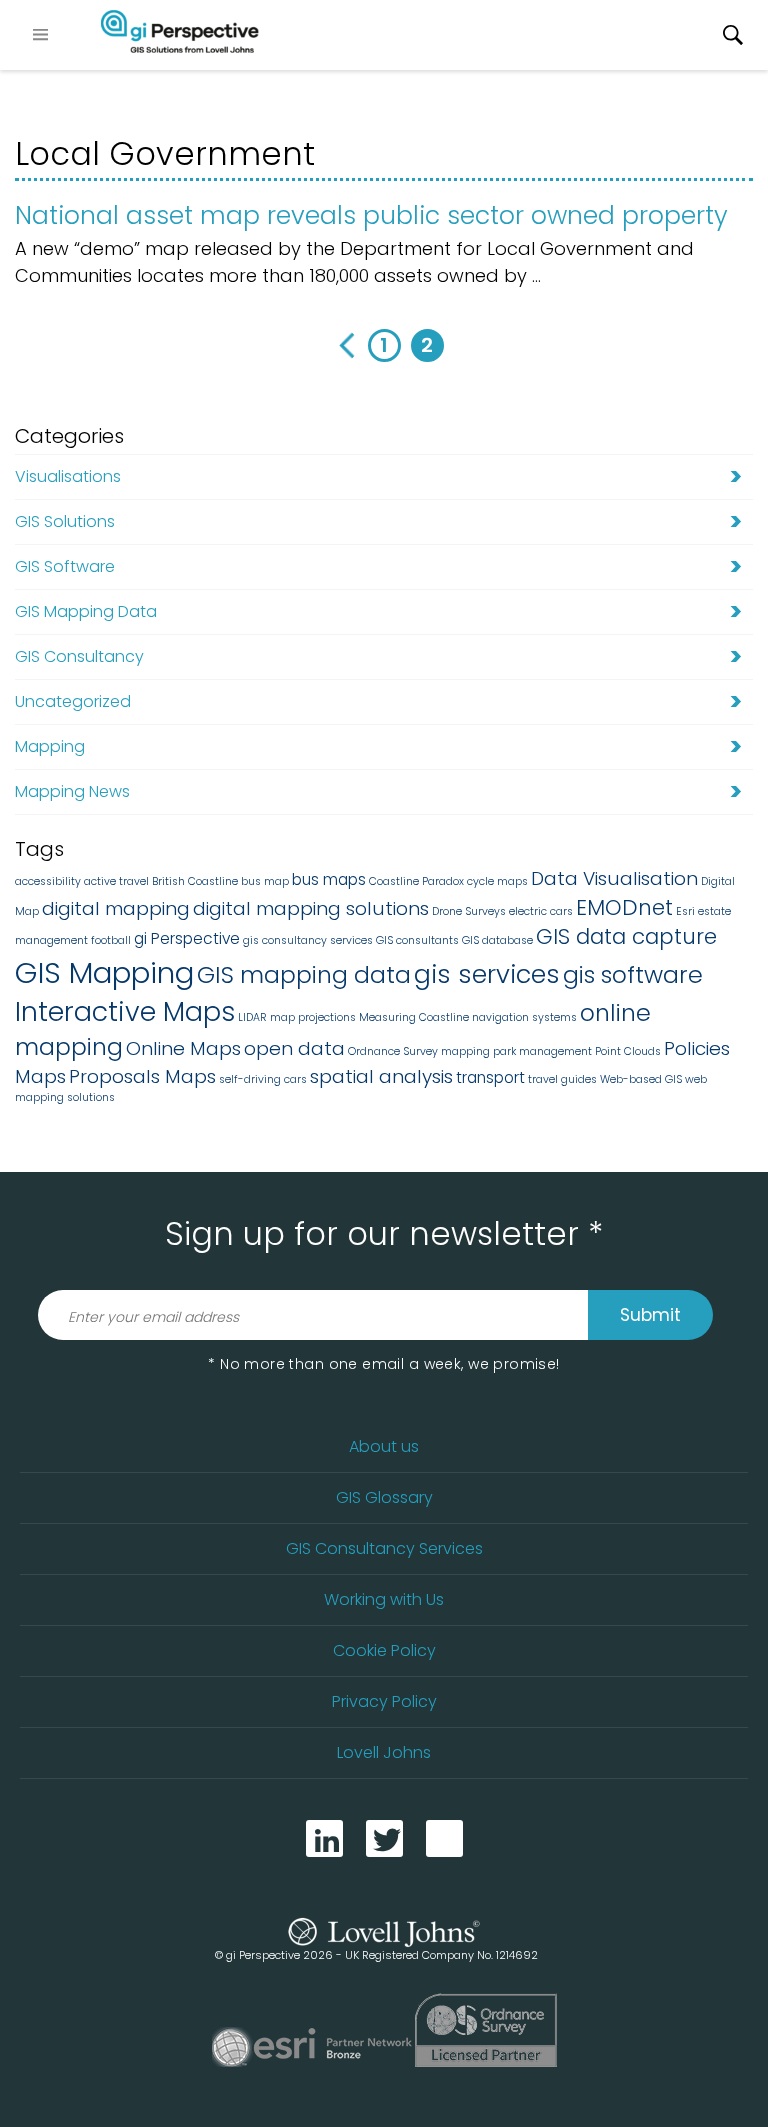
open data (294, 1048)
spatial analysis (381, 1076)
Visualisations (68, 476)
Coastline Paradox (416, 881)
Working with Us (384, 1599)
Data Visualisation (614, 878)
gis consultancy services (308, 940)
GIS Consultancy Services (384, 1548)
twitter (384, 1838)
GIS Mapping (104, 972)
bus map (265, 881)
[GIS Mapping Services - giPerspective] (180, 35)
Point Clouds (628, 1051)
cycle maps (497, 881)
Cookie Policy (384, 1650)
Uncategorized (73, 701)
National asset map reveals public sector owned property (371, 216)
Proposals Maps (142, 1076)
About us (384, 1446)
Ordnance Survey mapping (419, 1051)
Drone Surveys (469, 911)
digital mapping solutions (311, 908)
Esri (685, 911)
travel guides (562, 1079)
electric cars (541, 911)
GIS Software (65, 566)
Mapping (50, 746)
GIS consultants (417, 940)
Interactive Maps (125, 1011)
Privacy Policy (384, 1701)
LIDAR (252, 1017)
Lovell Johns (384, 1752)
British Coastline (195, 881)
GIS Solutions (65, 521)
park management (542, 1051)
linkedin (324, 1838)
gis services (487, 974)
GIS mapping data (304, 974)
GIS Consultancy (79, 656)
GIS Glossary (384, 1497)
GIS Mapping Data (86, 611)
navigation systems (524, 1017)
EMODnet (624, 907)
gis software (633, 974)
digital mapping (116, 908)
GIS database (497, 940)
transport (490, 1077)
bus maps (329, 879)
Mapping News (72, 791)
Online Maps (183, 1048)
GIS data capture (626, 936)
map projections (313, 1017)
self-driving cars (263, 1079)
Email (444, 1838)
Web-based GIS (641, 1079)
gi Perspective (187, 938)
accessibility (48, 881)
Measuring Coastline (414, 1017)
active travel (116, 881)
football (111, 940)
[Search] (733, 35)
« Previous (341, 345)
